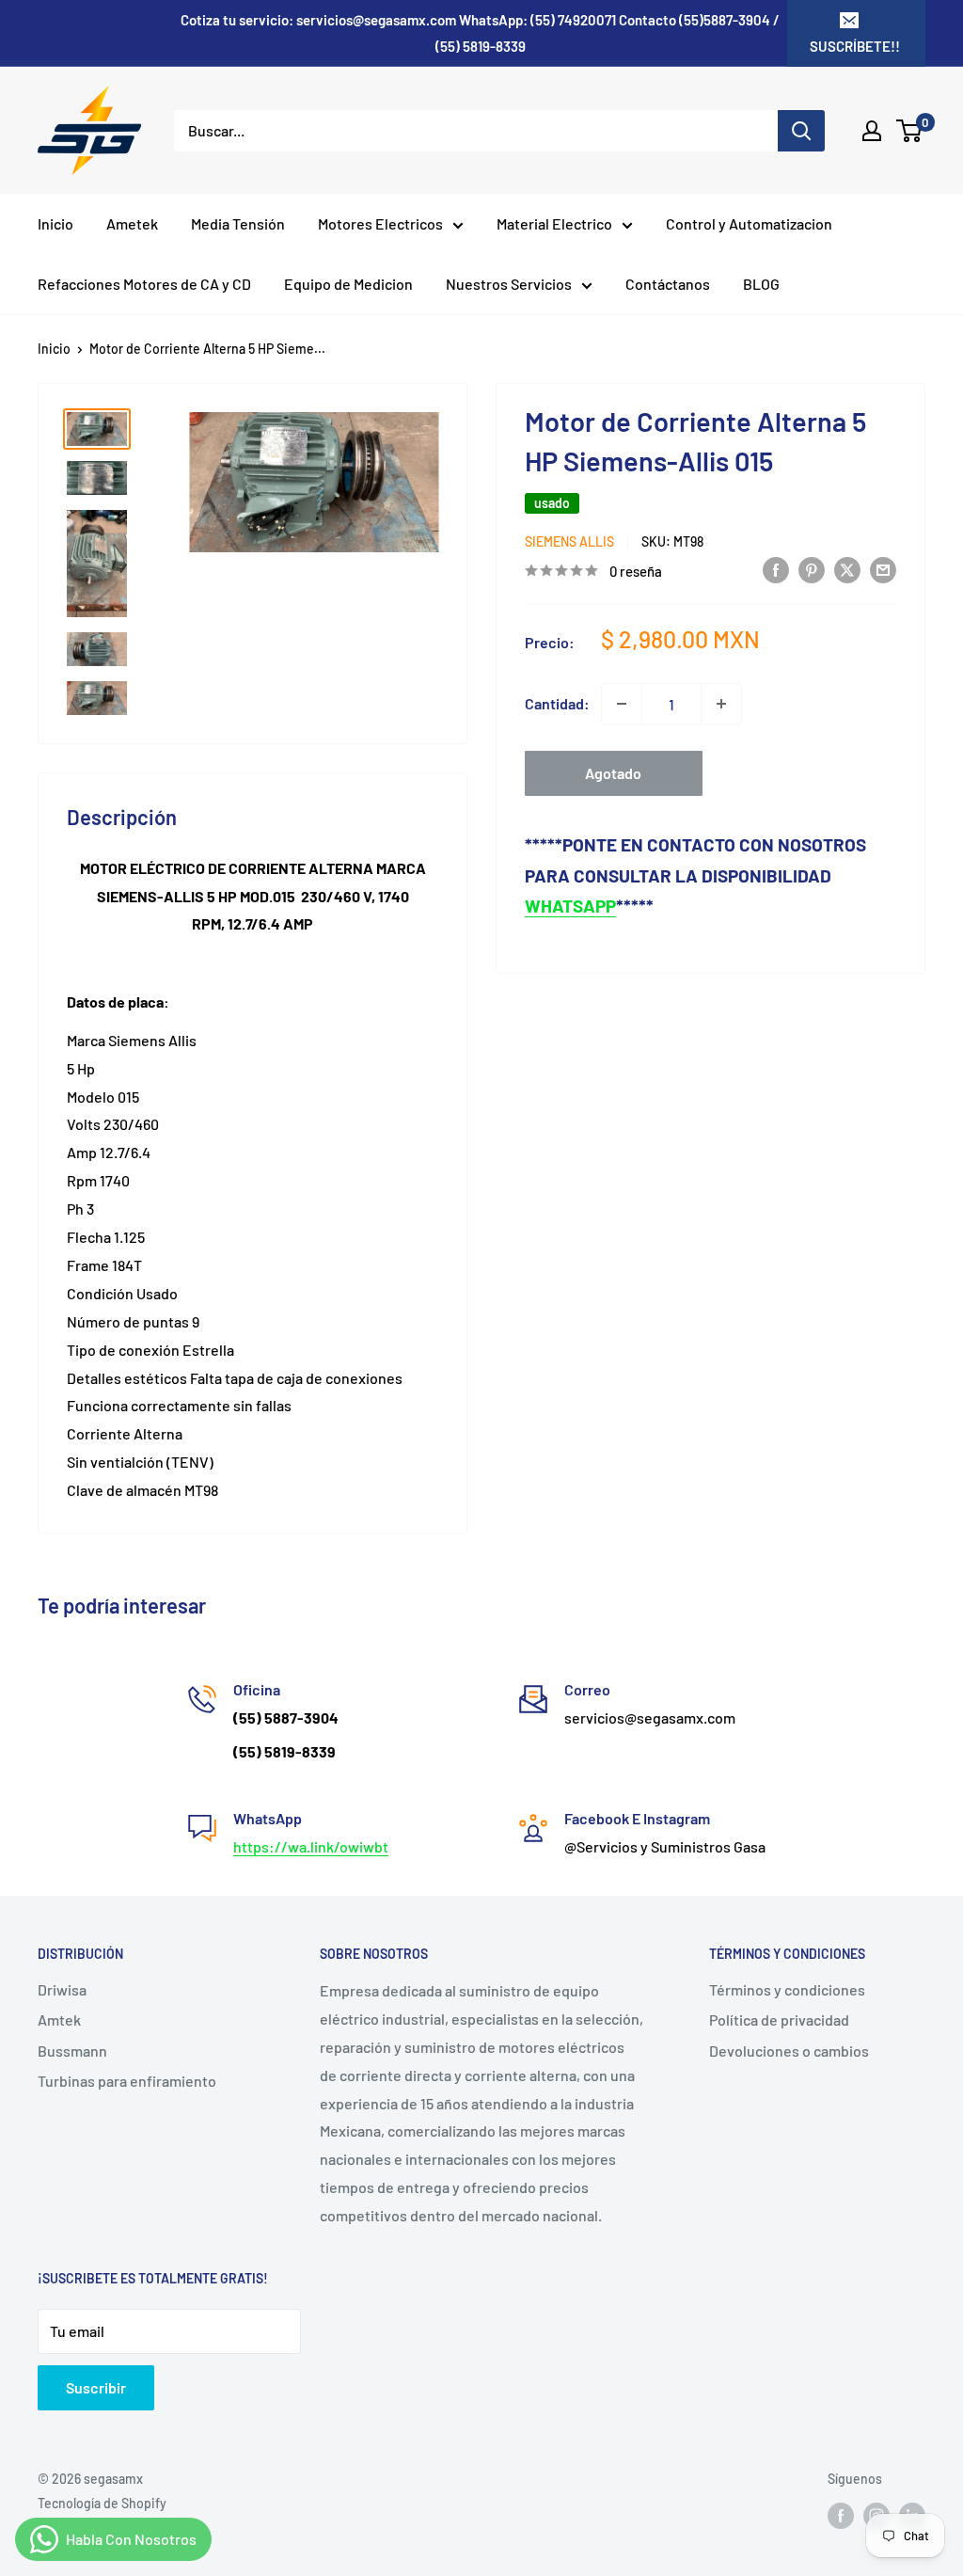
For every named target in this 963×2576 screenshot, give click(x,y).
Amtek (59, 2019)
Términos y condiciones (787, 1989)
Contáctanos (668, 284)
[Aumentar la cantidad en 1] (721, 704)
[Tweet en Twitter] (847, 569)
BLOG (761, 284)
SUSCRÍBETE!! (855, 46)
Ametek (132, 223)
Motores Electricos (380, 223)
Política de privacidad (779, 2019)
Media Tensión (238, 223)
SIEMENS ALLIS (569, 541)
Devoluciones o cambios (789, 2051)
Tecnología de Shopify (102, 2503)
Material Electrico (554, 223)
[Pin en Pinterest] (812, 569)
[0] (910, 131)
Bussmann (72, 2051)
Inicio (55, 223)
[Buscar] (801, 131)
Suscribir (96, 2387)
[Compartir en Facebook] (776, 569)
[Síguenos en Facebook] (841, 2515)
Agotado (613, 773)
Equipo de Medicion (348, 284)
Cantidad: (557, 703)
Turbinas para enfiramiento (127, 2081)
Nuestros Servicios (509, 284)
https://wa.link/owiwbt (311, 1846)
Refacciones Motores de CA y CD (144, 284)
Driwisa (62, 1989)
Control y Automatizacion (749, 223)
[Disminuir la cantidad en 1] (622, 704)
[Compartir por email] (883, 569)
